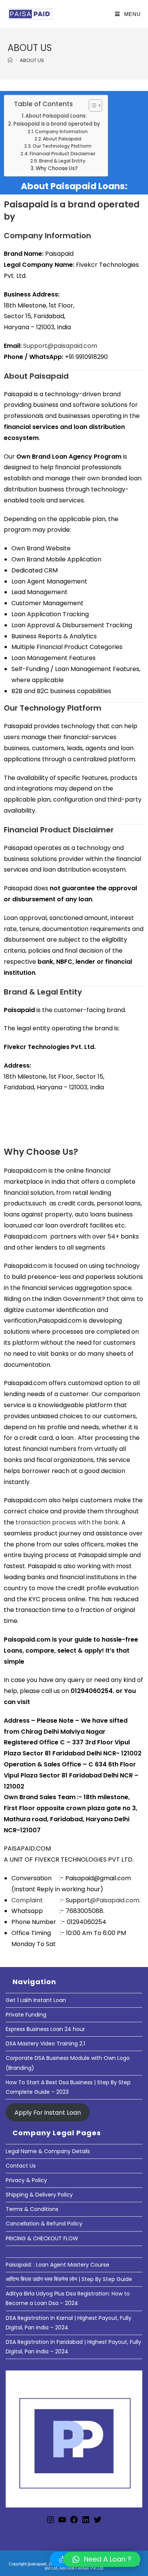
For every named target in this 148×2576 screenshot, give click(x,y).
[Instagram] (50, 2522)
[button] (102, 2559)
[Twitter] (98, 2522)
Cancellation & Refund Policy (44, 2224)
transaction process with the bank (66, 1522)
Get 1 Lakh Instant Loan (36, 2000)
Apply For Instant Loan (48, 2112)
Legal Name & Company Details (48, 2151)
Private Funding (26, 2015)
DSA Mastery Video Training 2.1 (45, 2044)
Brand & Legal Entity (62, 161)
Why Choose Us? (57, 168)
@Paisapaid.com (115, 1900)
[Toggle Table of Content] (92, 105)
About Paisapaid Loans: (56, 116)
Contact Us (21, 2166)
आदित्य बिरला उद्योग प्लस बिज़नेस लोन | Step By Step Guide (69, 2279)
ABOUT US (32, 60)
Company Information (61, 132)
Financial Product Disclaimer (62, 154)
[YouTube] (62, 2522)
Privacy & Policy (26, 2180)
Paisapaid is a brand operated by (57, 124)
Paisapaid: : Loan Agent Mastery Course (57, 2265)
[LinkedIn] (86, 2522)
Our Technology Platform (62, 146)
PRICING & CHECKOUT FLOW (42, 2238)
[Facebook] (74, 2522)
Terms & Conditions (32, 2209)
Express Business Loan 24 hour (45, 2029)
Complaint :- (39, 1900)
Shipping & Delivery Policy (39, 2195)
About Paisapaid (62, 139)
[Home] (10, 60)
